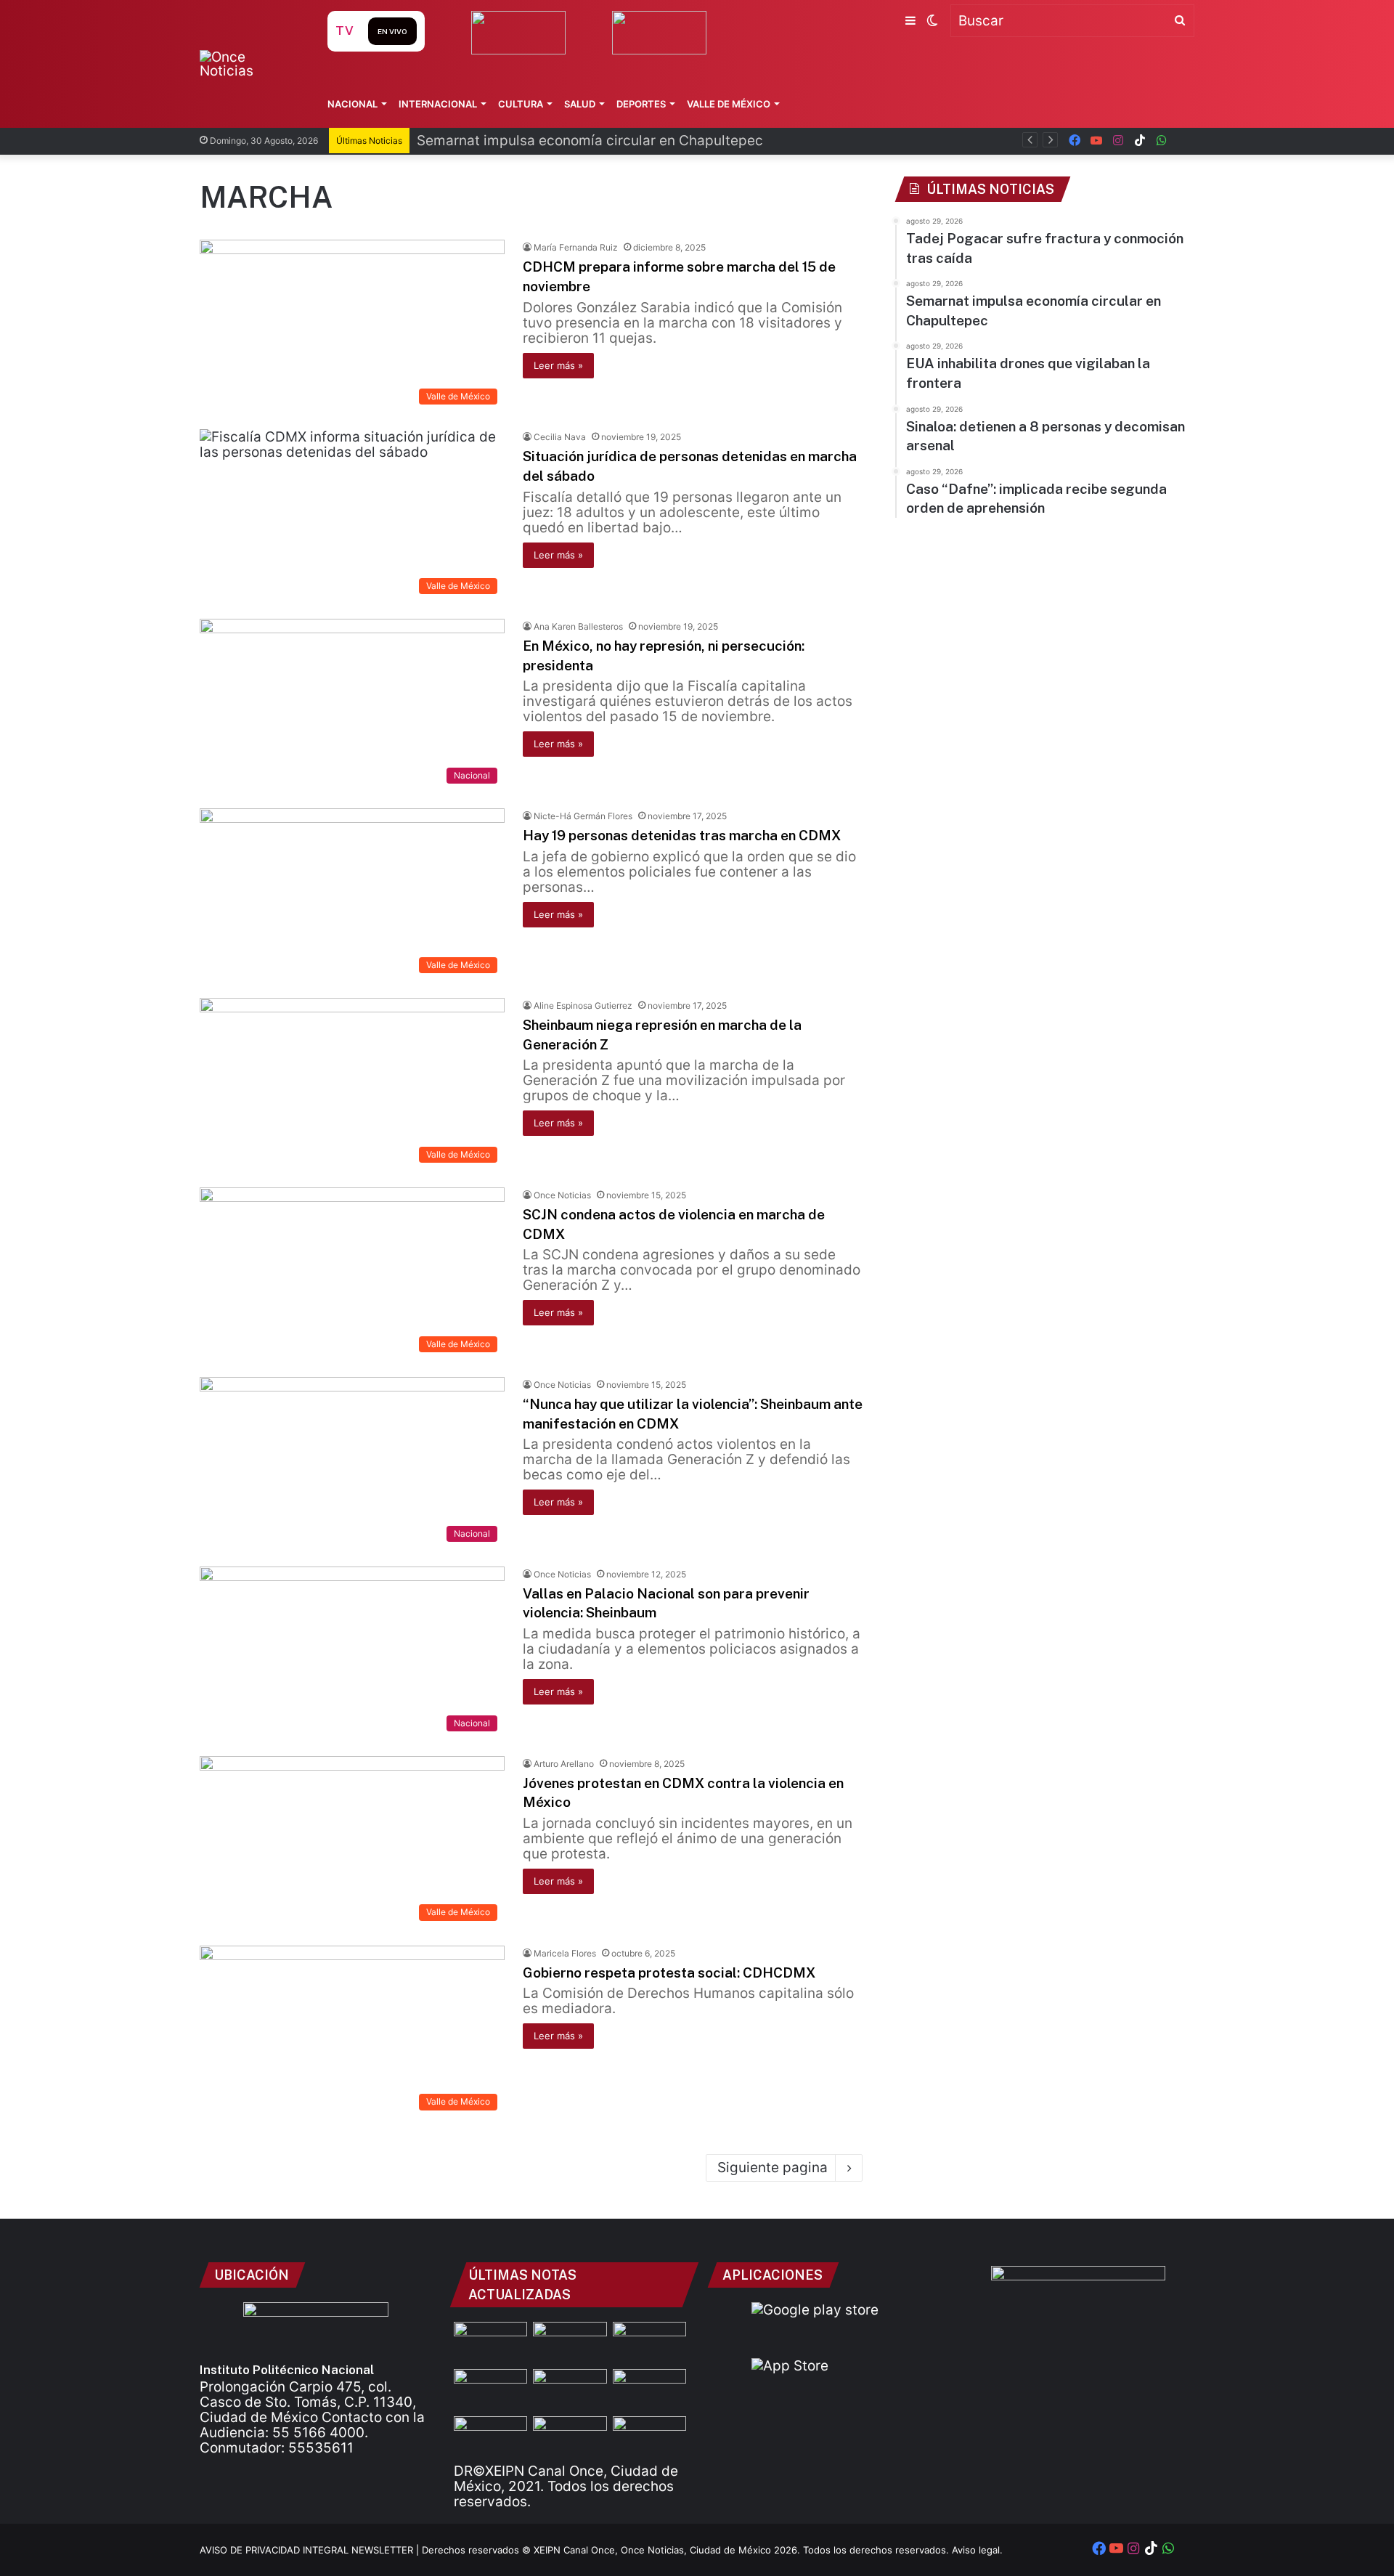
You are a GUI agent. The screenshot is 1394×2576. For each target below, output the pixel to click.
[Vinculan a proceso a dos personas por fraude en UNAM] (490, 2437)
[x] (1183, 141)
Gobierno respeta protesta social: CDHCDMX (669, 1972)
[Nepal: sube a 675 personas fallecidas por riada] (570, 2390)
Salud (580, 104)
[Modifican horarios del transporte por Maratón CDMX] (490, 2343)
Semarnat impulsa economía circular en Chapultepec (590, 141)
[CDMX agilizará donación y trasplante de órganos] (570, 2437)
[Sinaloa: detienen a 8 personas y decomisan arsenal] (570, 2343)
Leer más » (558, 365)
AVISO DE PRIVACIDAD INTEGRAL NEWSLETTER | (311, 2550)
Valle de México (729, 104)
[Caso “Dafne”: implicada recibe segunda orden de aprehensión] (649, 2437)
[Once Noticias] (249, 64)
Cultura (521, 104)
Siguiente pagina (773, 2167)
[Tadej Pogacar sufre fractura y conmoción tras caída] (649, 2343)
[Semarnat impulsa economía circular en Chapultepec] (490, 2390)
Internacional (438, 104)
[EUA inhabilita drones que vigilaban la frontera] (649, 2390)
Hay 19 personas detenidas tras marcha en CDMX (682, 835)
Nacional (352, 104)
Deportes (641, 104)
